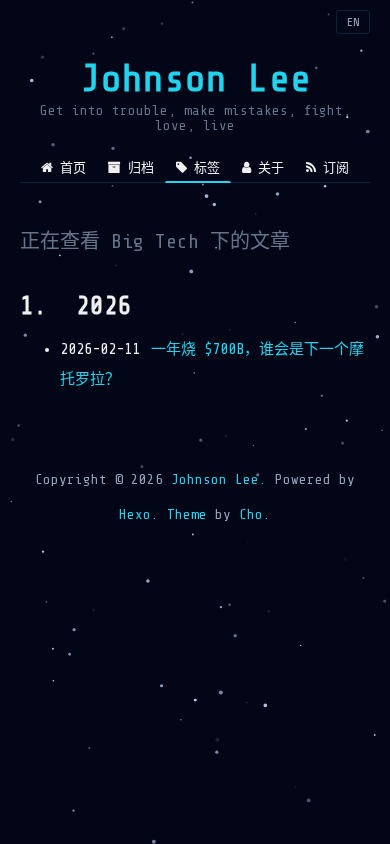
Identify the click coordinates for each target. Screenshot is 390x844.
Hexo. (139, 514)
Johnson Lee (195, 78)
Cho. (251, 514)
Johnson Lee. (219, 479)
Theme (183, 514)
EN (353, 22)
